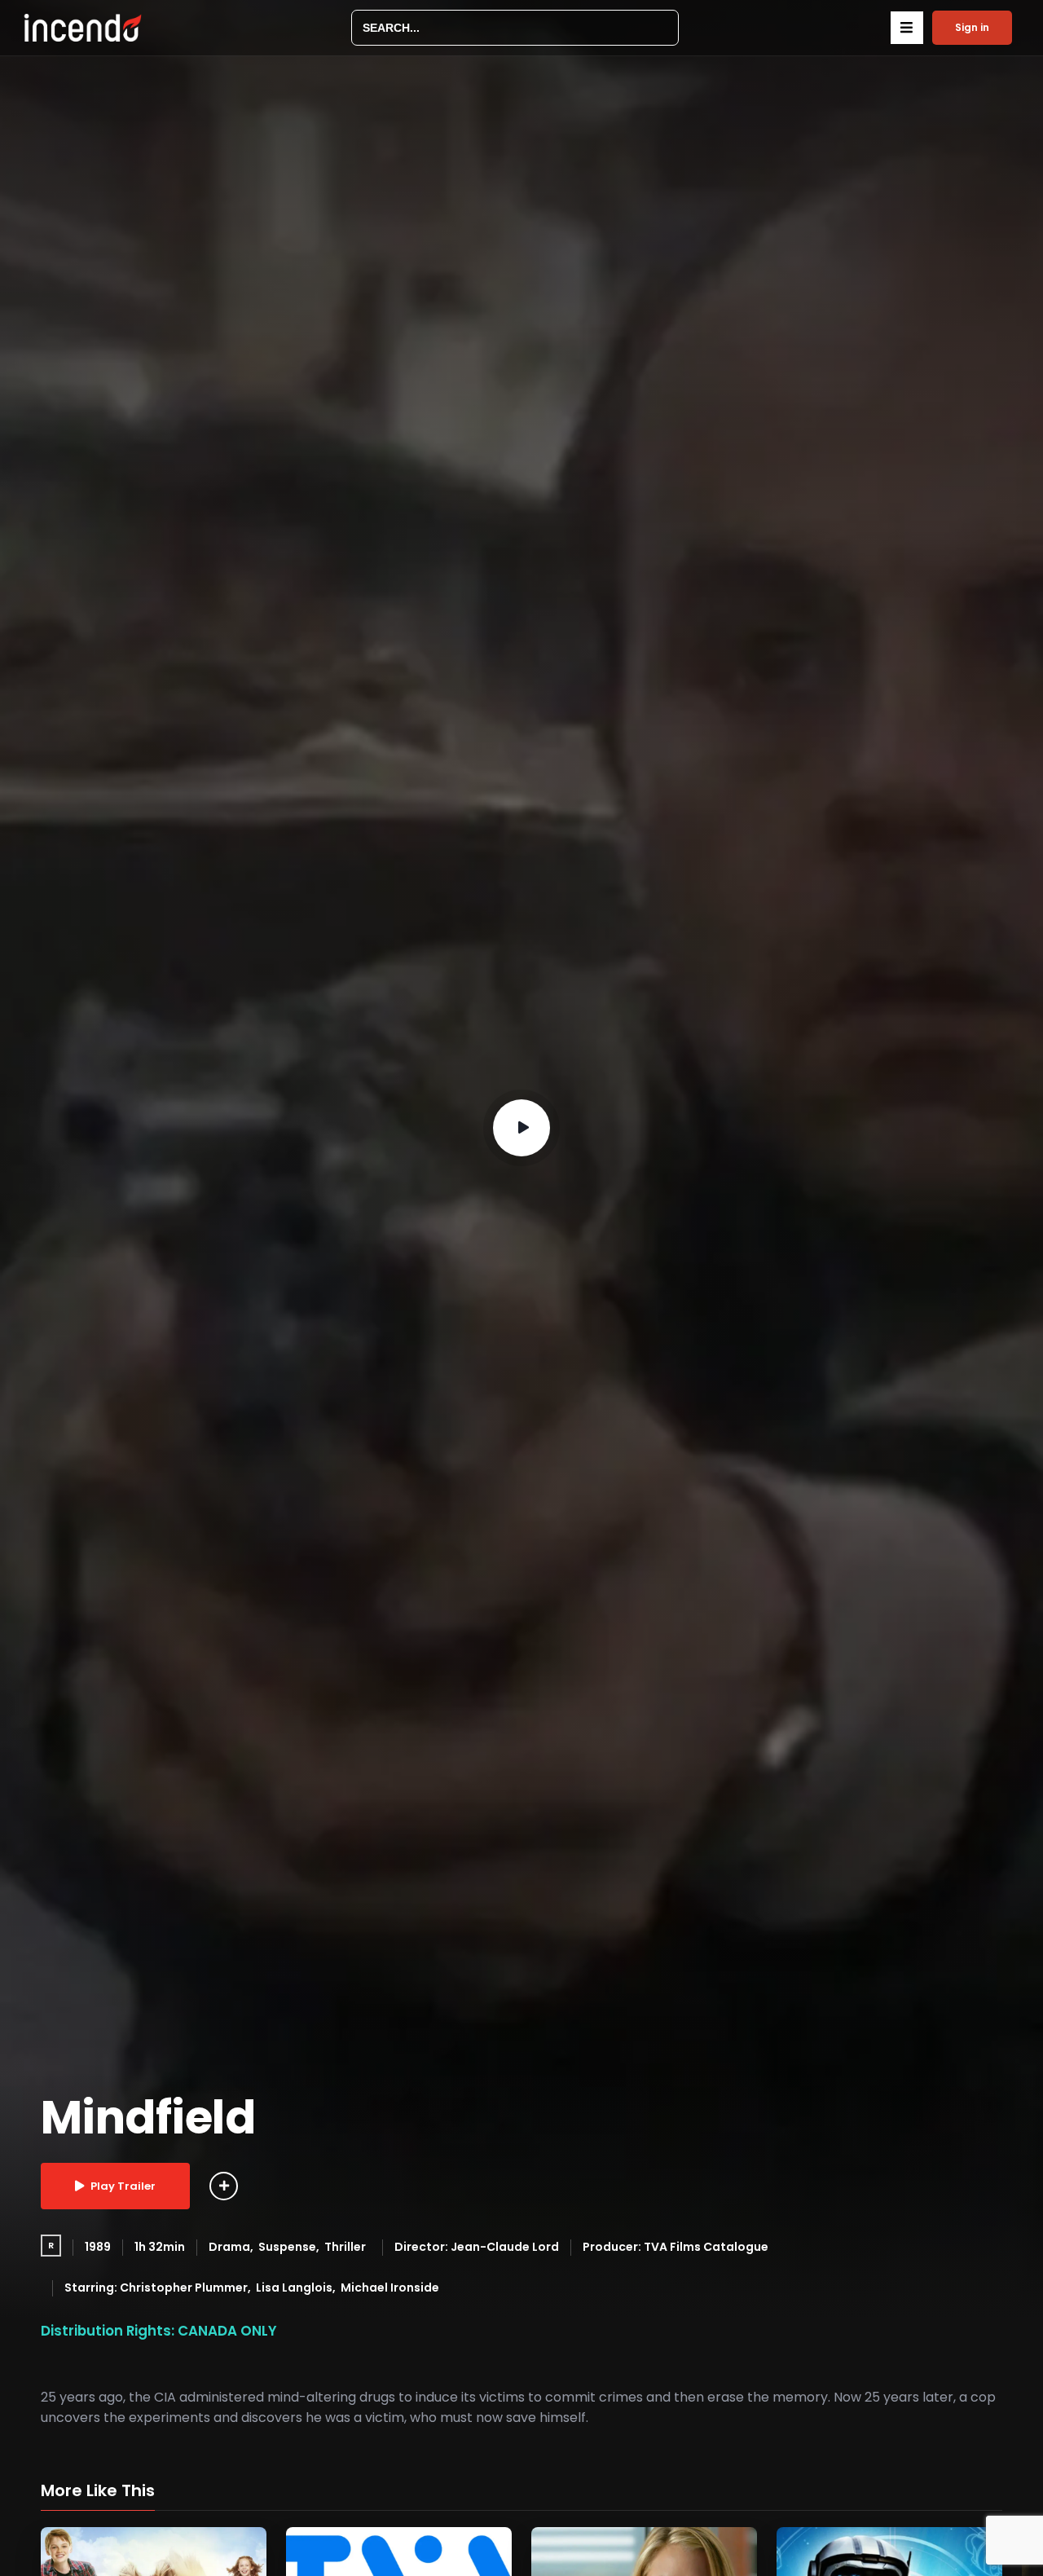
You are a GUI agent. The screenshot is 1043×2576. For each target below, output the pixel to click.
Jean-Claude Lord (505, 2247)
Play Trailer (123, 2186)
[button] (907, 28)
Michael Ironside (390, 2288)
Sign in (972, 27)
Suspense (287, 2247)
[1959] (224, 2186)
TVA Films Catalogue (706, 2247)
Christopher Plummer (184, 2288)
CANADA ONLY (227, 2331)
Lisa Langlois (294, 2288)
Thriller (345, 2247)
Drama (229, 2247)
